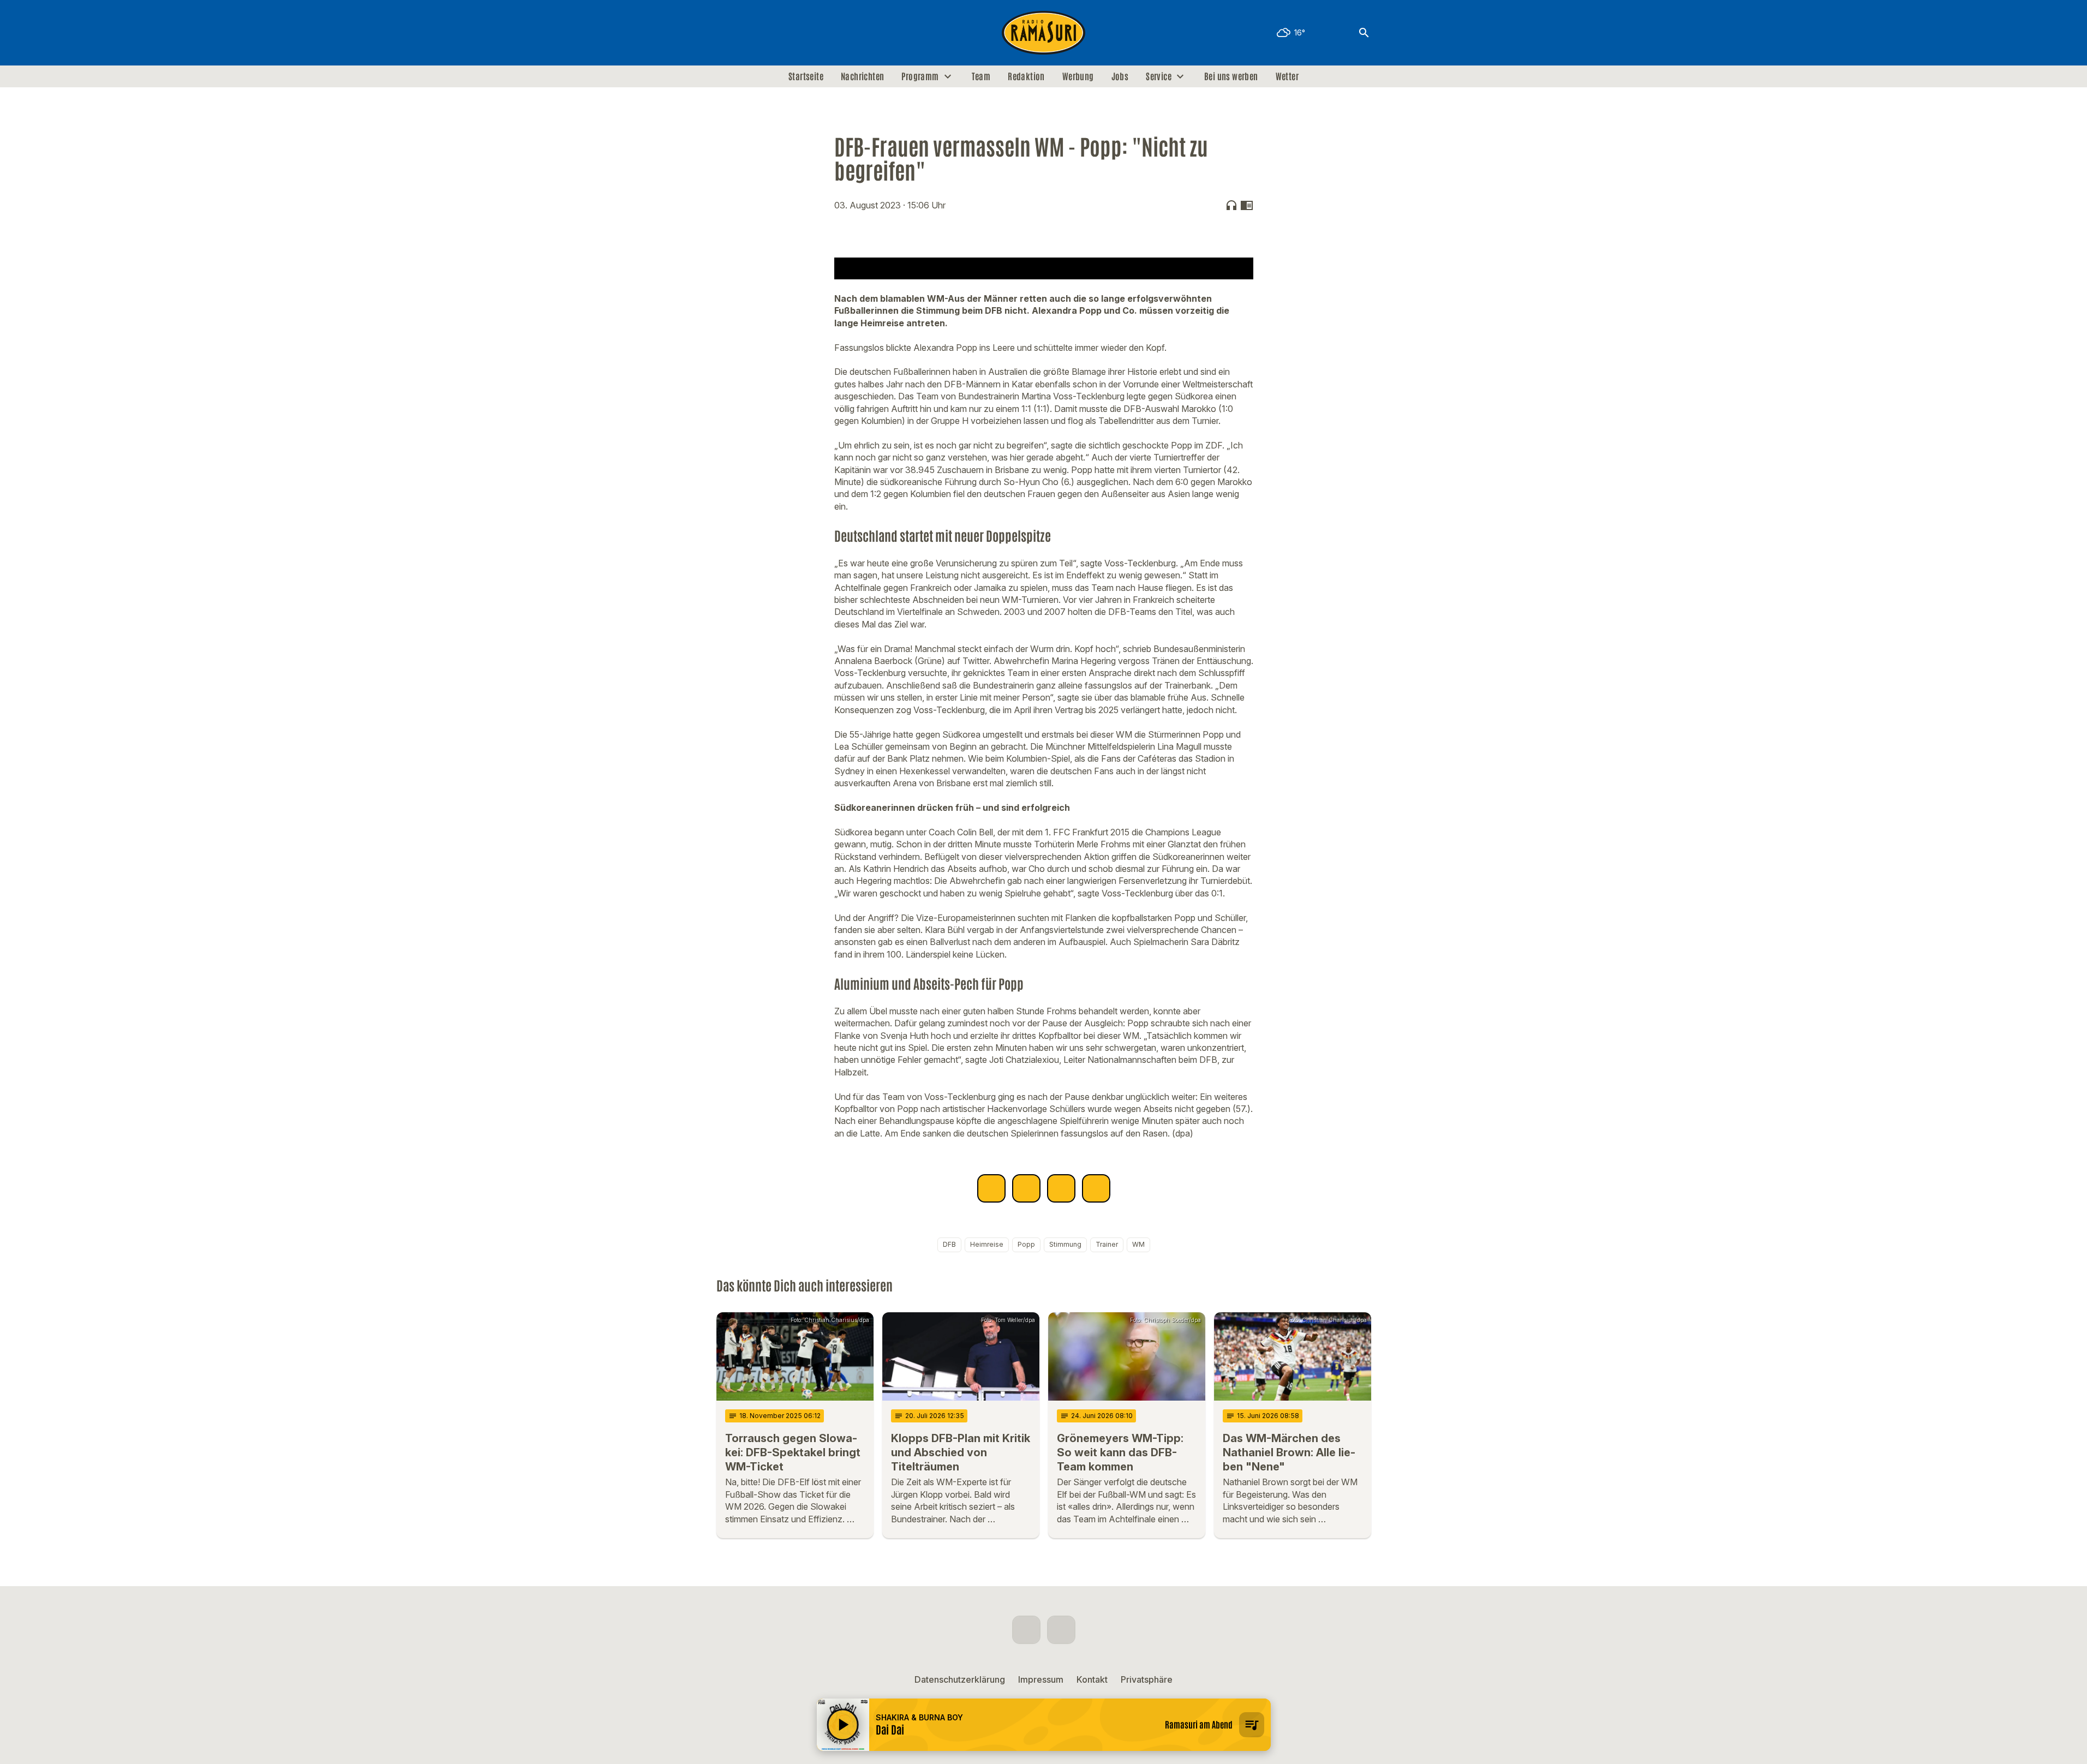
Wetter (1287, 76)
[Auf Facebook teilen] (991, 1188)
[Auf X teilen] (1026, 1188)
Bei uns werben (1231, 76)
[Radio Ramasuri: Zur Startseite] (1044, 33)
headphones (1231, 205)
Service (1159, 76)
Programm (920, 76)
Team (981, 76)
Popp (1026, 1244)
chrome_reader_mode (1247, 205)
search (1364, 33)
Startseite (806, 76)
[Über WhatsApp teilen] (1061, 1188)
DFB (949, 1244)
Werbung (1078, 76)
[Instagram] (749, 33)
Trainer (1107, 1244)
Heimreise (987, 1244)
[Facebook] (727, 33)
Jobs (1120, 76)
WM (1138, 1244)
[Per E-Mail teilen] (1096, 1188)
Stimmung (1065, 1244)
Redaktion (1026, 76)
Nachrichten (862, 76)
